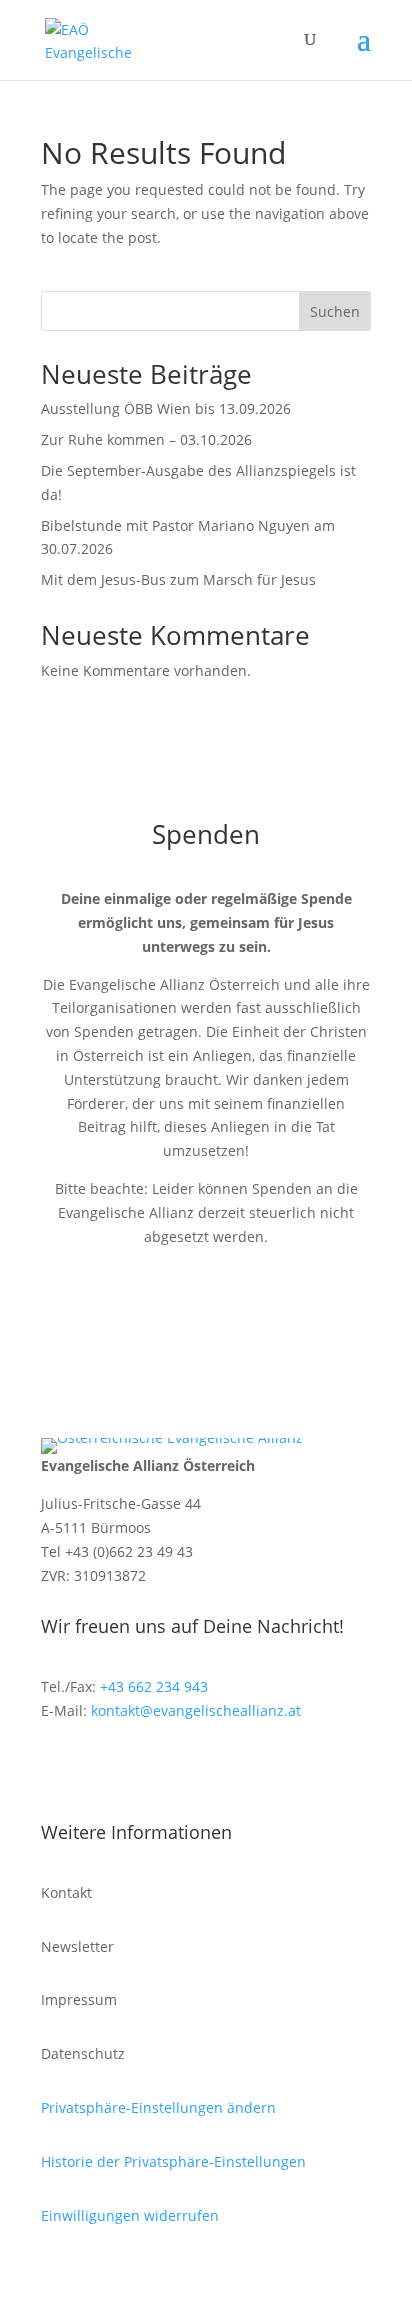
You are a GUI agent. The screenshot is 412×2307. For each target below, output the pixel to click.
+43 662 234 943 (154, 1686)
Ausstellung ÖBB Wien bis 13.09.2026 (166, 408)
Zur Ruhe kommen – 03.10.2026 (146, 439)
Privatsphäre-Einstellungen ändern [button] (158, 2107)
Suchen (335, 311)
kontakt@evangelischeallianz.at (196, 1710)
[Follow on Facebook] (57, 1769)
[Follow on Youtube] (137, 1769)
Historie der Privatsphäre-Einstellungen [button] (173, 2161)
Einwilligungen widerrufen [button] (130, 2215)
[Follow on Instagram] (97, 1769)
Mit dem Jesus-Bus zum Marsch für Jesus (178, 579)
